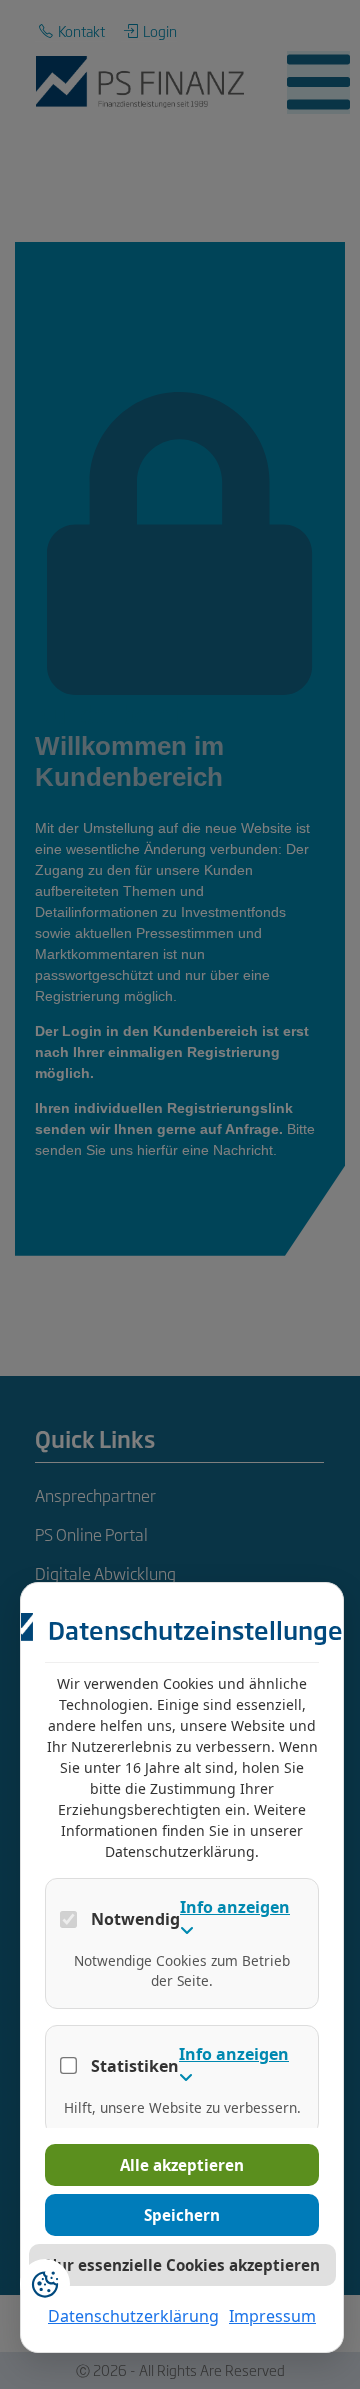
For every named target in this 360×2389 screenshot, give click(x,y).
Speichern (182, 2215)
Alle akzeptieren (182, 2165)
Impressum (272, 2316)
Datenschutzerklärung (133, 2316)
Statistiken (135, 2066)
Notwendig (135, 1919)
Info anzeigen (235, 1907)
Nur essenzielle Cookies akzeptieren (182, 2265)
